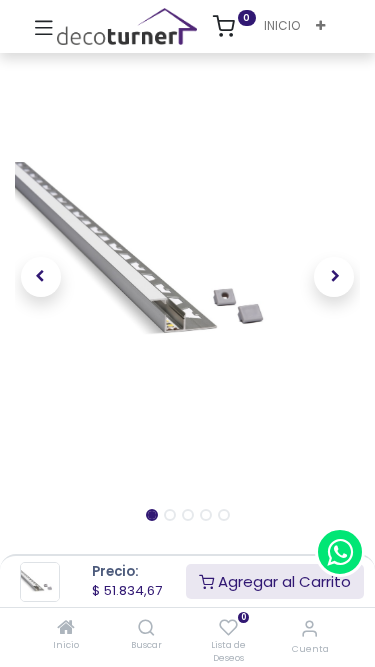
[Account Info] (309, 628)
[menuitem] (282, 26)
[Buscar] (146, 628)
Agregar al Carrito (282, 581)
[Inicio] (66, 628)
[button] (320, 26)
